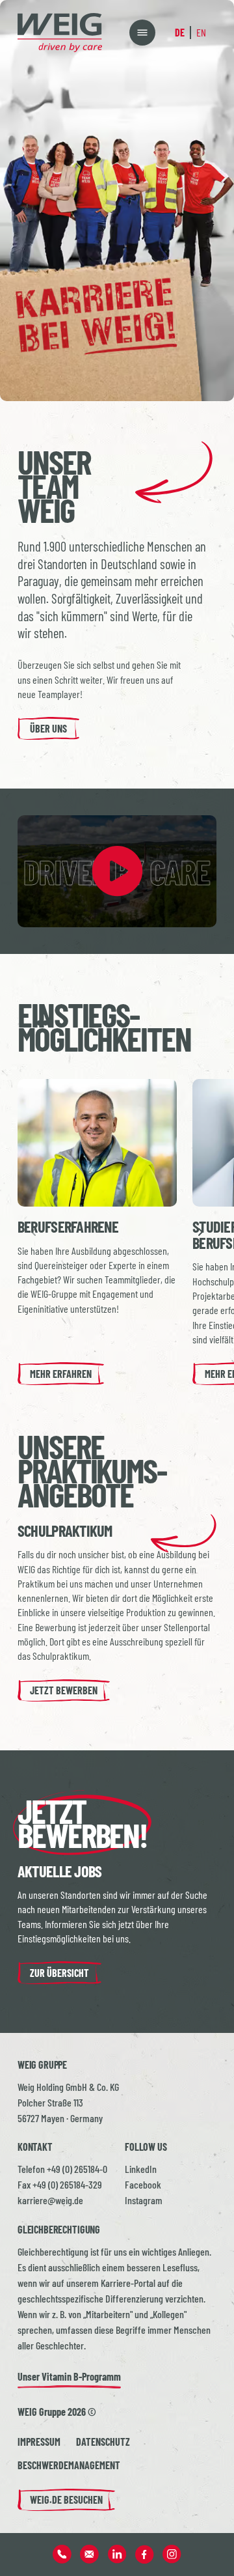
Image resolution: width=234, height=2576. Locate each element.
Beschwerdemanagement (69, 2465)
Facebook (143, 2184)
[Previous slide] (34, 1232)
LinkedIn (141, 2169)
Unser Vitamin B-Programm (69, 2376)
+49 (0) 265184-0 (77, 2169)
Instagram (144, 2200)
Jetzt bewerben (64, 1690)
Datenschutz (103, 2442)
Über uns (48, 728)
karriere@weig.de (50, 2200)
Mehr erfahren (61, 1374)
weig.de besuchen (66, 2499)
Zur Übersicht (59, 1973)
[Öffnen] (142, 33)
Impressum (39, 2442)
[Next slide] (200, 1232)
